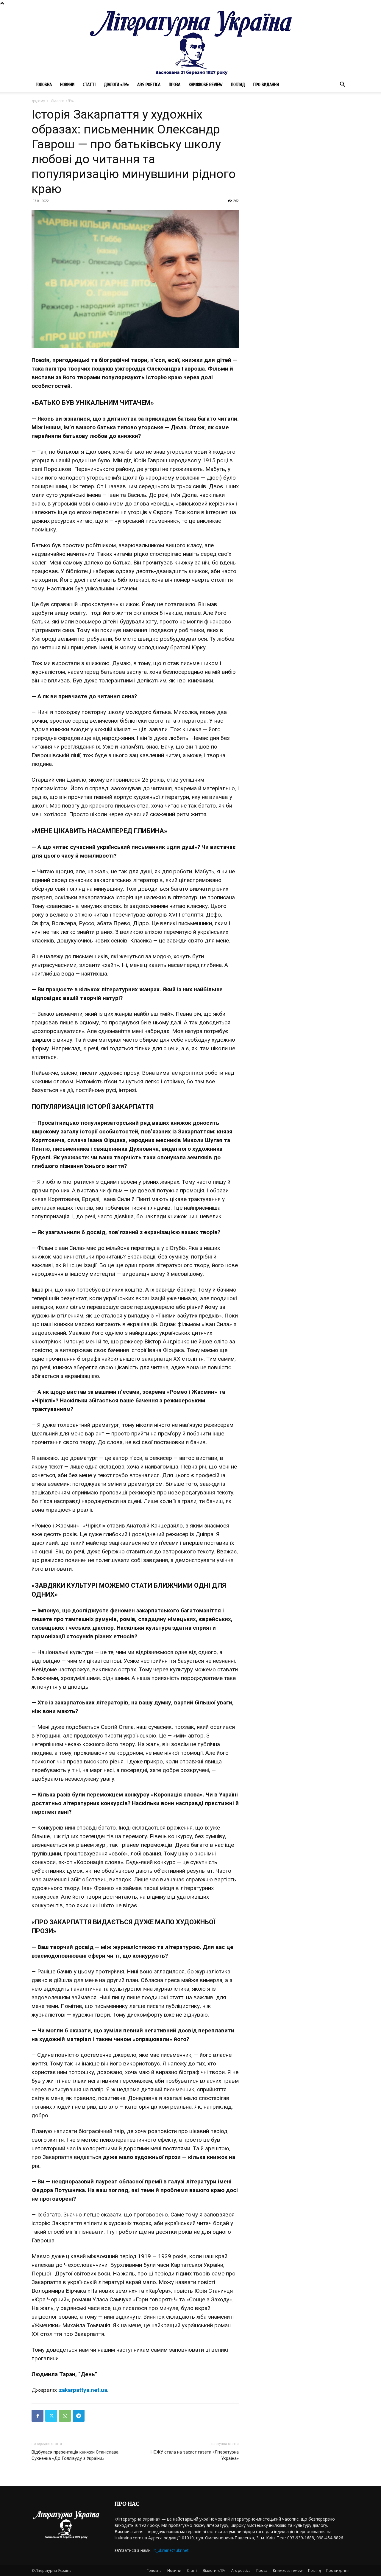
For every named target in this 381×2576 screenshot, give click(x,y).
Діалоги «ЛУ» (116, 85)
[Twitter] (51, 2416)
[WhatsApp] (65, 2416)
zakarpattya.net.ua (83, 2390)
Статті (89, 85)
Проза (175, 85)
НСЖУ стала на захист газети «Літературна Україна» (195, 2455)
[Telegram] (79, 2416)
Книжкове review (206, 85)
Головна (44, 85)
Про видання (266, 85)
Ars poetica (149, 85)
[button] (342, 85)
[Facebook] (38, 2416)
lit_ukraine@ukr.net (171, 2550)
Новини (67, 85)
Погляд (238, 85)
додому (38, 101)
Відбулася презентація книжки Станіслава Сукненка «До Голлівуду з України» (75, 2455)
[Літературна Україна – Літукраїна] (190, 42)
